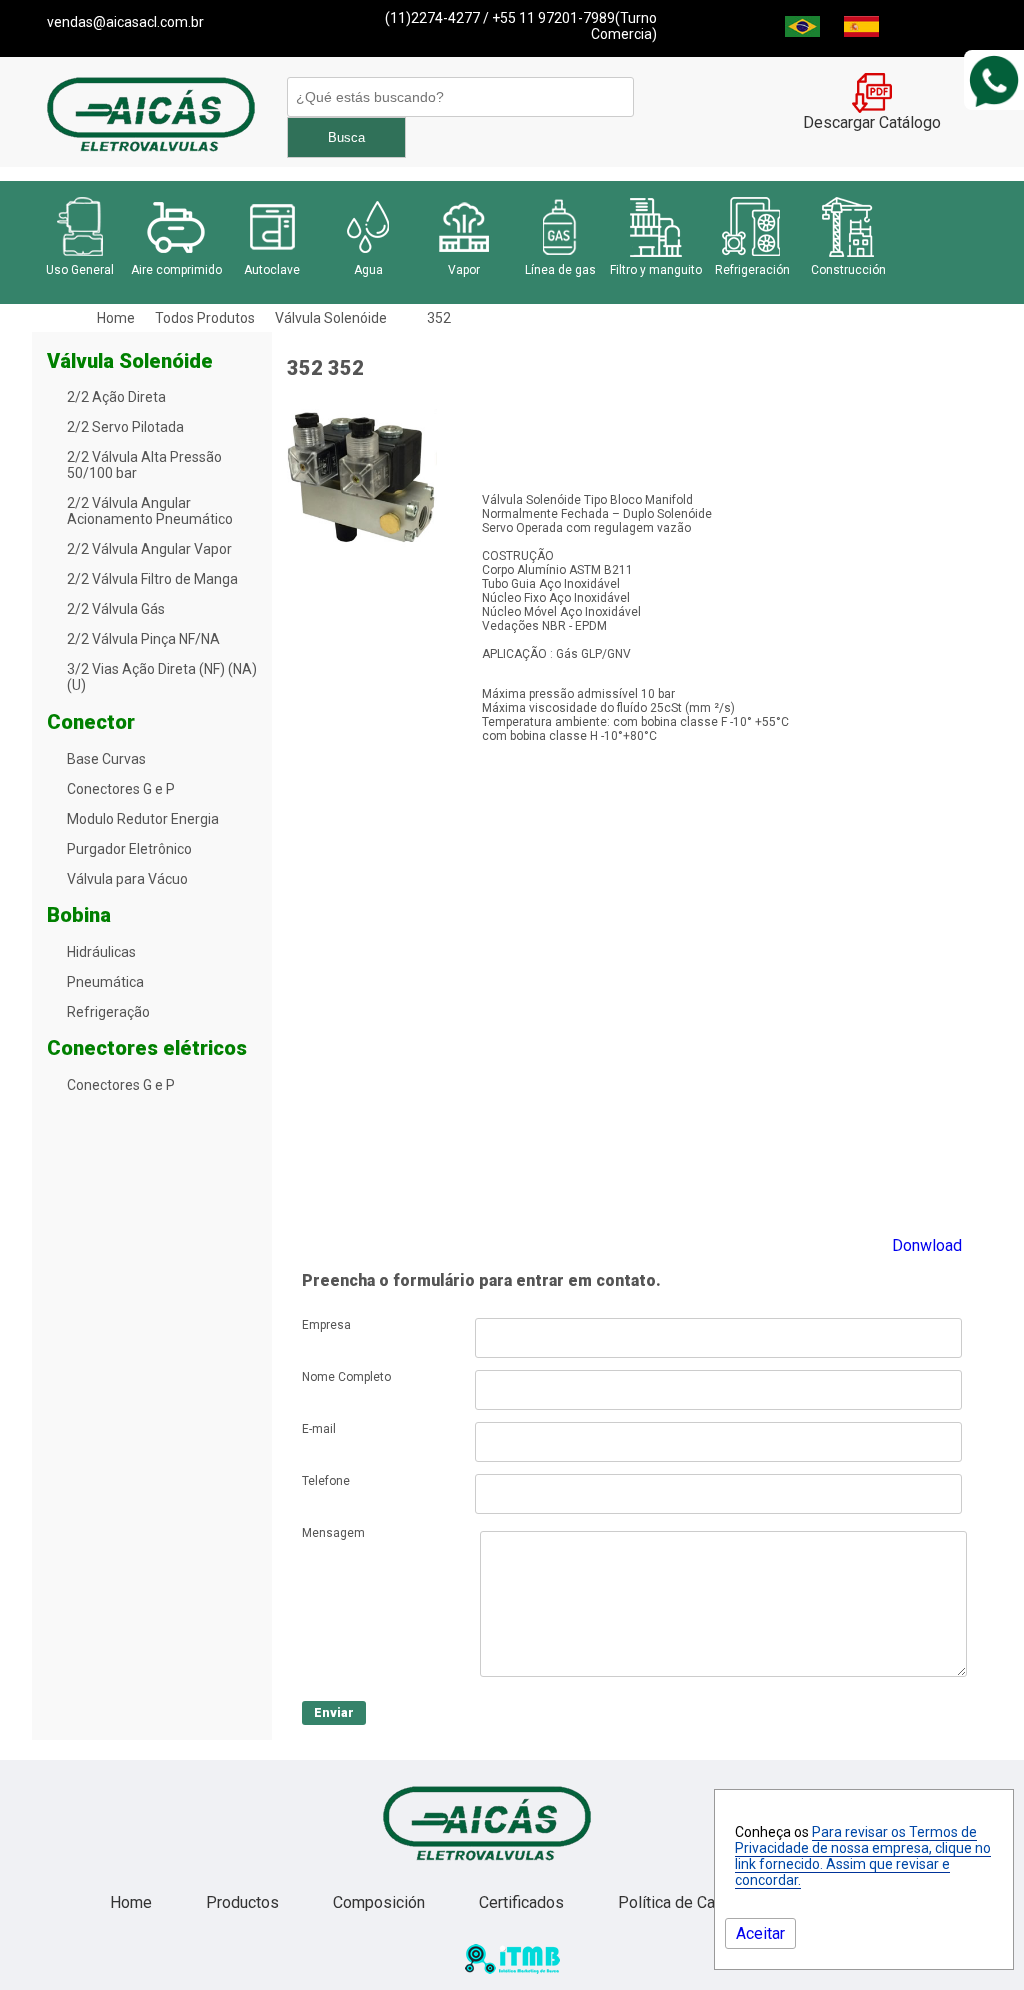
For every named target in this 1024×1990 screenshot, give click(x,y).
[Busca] (457, 96)
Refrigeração (108, 1012)
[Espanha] (861, 31)
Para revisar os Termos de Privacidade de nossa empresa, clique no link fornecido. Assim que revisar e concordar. (863, 1856)
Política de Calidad (685, 1902)
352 (439, 318)
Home (116, 318)
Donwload (927, 1245)
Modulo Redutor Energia (143, 819)
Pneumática (105, 982)
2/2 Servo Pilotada (125, 427)
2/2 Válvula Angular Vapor (149, 549)
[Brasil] (802, 31)
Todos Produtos (205, 318)
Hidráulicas (101, 952)
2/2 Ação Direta (116, 397)
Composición (381, 1902)
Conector (91, 722)
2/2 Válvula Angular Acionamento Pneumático (150, 511)
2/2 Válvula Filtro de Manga (152, 579)
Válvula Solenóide (331, 318)
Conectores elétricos (147, 1048)
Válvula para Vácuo (127, 879)
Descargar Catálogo (872, 122)
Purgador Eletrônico (129, 849)
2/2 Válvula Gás (116, 609)
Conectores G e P (121, 789)
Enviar (334, 1713)
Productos (244, 1902)
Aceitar (760, 1933)
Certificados (523, 1902)
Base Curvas (106, 759)
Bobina (79, 915)
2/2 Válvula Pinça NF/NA (143, 639)
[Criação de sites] (512, 1968)
